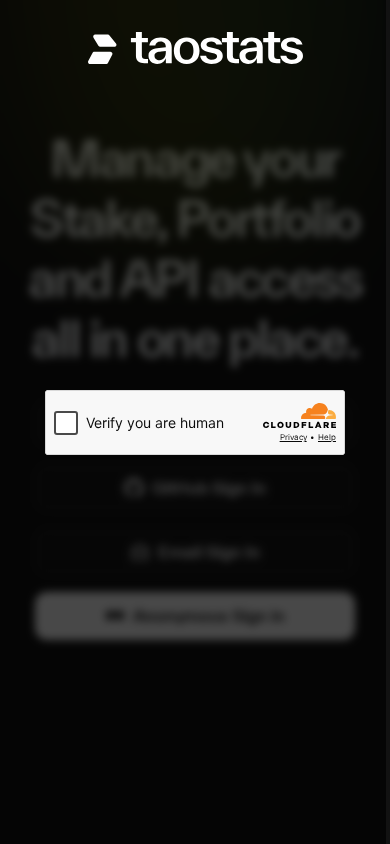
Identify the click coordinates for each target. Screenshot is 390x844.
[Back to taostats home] (195, 48)
